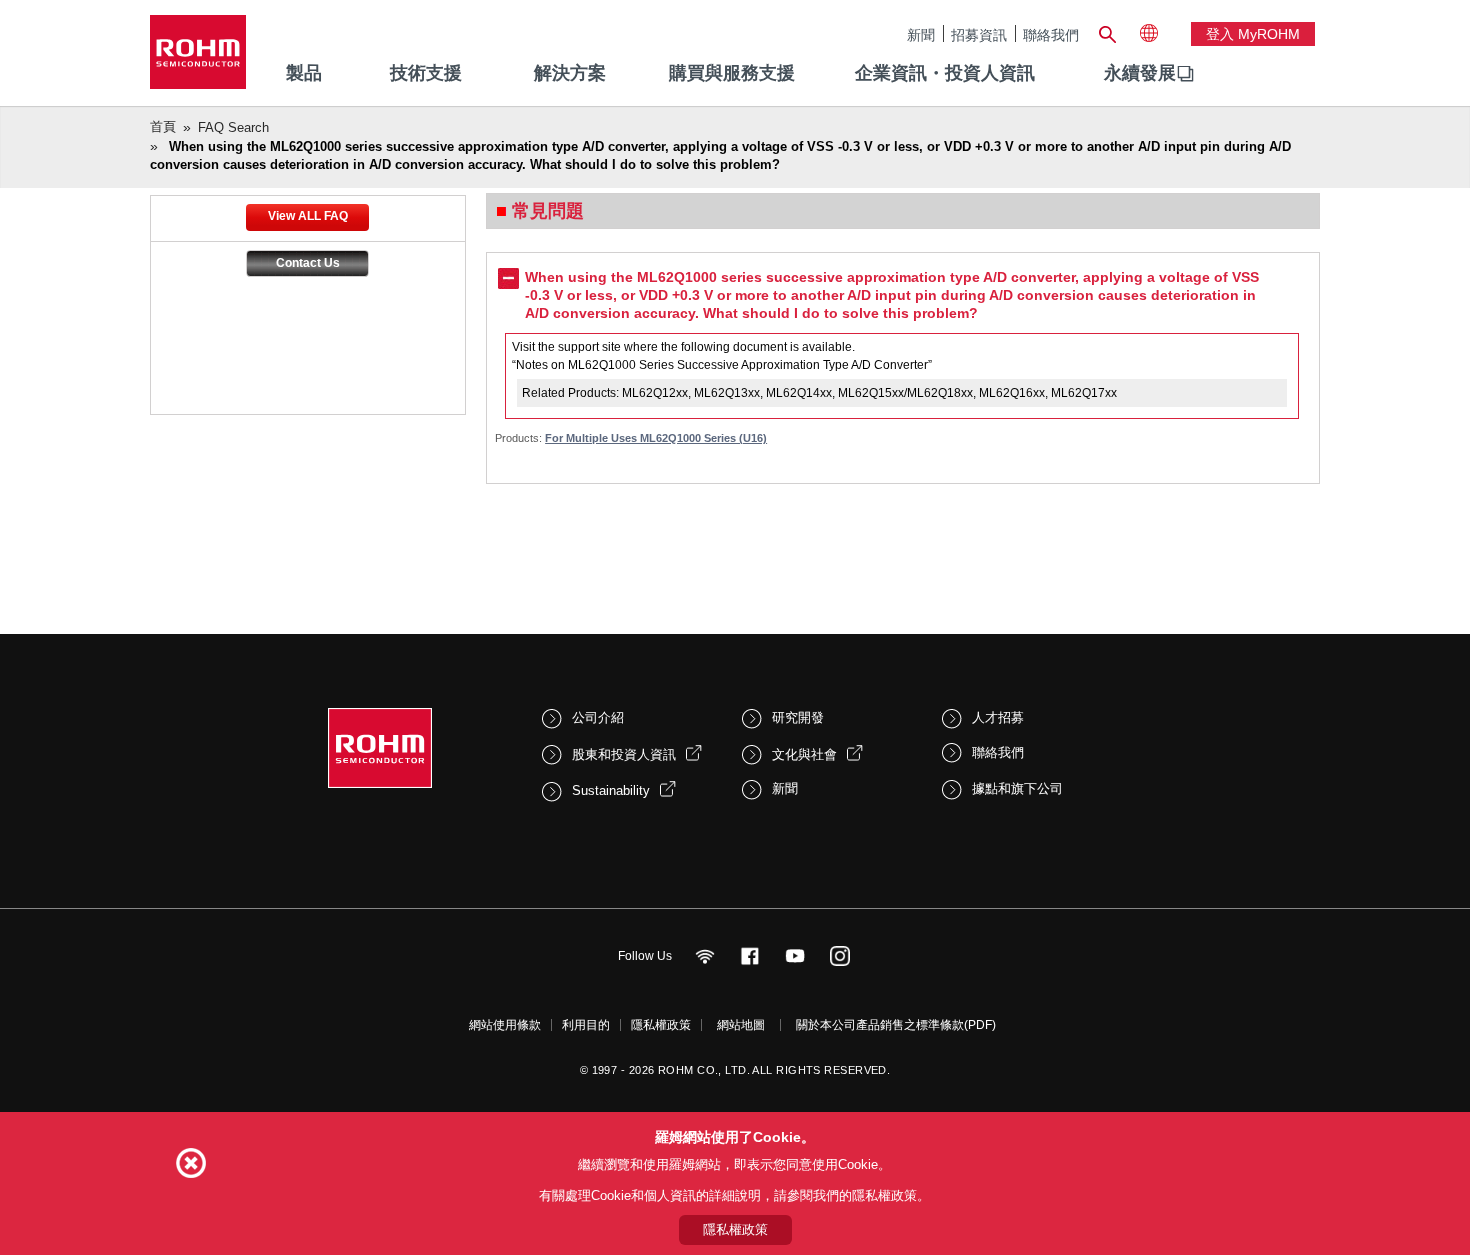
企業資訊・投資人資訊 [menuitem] (945, 73)
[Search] (1107, 32)
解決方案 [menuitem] (570, 73)
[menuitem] (1140, 74)
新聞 (921, 34)
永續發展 (1140, 73)
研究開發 (798, 717)
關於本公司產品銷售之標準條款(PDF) (896, 1025)
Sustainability (611, 790)
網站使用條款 (505, 1025)
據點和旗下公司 (1017, 788)
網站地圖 (741, 1025)
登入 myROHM (1253, 34)
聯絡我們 (1051, 34)
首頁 (163, 126)
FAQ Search (233, 127)
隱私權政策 (661, 1025)
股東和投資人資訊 (624, 754)
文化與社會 (804, 754)
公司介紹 (598, 717)
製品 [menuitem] (304, 73)
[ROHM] (198, 58)
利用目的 (586, 1025)
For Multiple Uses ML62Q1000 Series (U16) (656, 438)
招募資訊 (979, 34)
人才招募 (998, 717)
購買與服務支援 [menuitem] (732, 73)
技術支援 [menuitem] (426, 73)
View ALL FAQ (308, 216)
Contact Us (308, 263)
